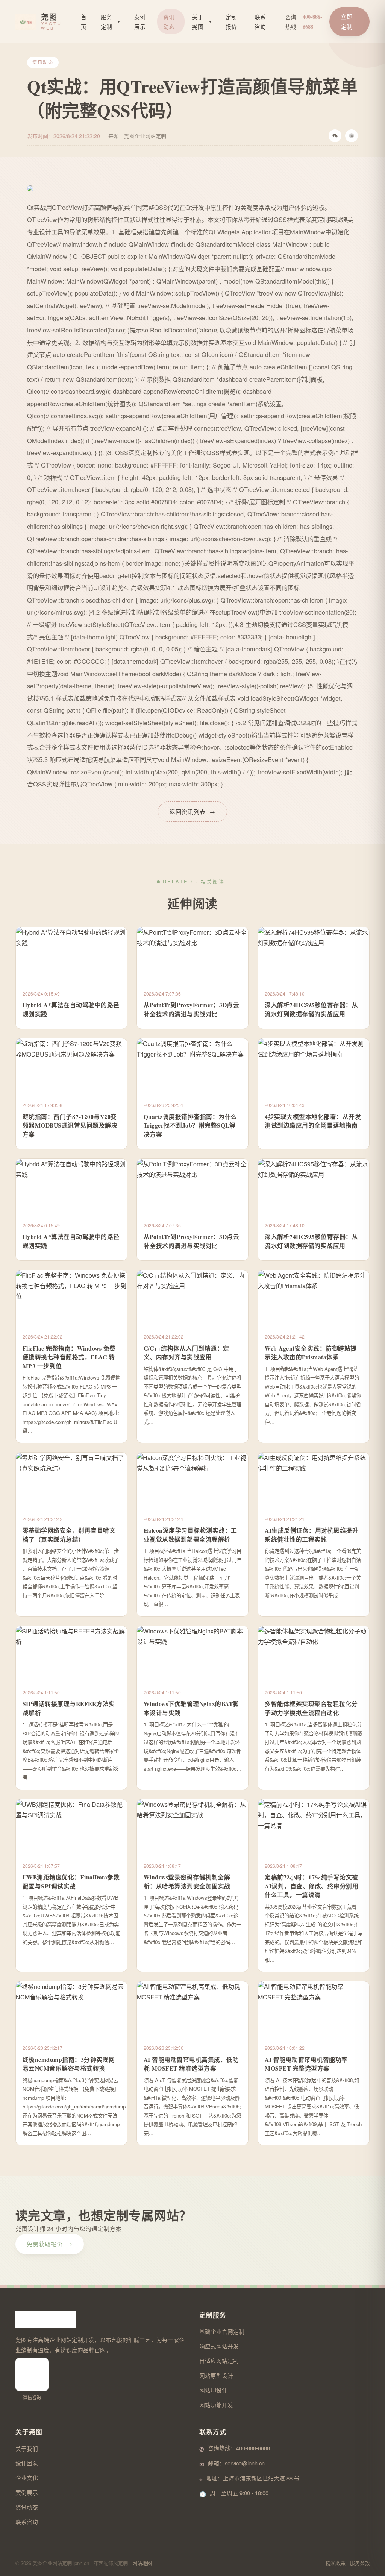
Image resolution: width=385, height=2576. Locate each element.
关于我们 (27, 2448)
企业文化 (27, 2478)
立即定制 (347, 21)
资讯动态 (169, 22)
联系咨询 (260, 22)
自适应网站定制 (219, 2361)
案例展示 (140, 22)
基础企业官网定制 (222, 2331)
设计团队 (27, 2463)
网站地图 (142, 2563)
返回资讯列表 (192, 811)
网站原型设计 (216, 2375)
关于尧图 (202, 22)
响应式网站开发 (219, 2346)
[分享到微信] (335, 136)
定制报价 (231, 22)
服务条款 (360, 2563)
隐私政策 (336, 2563)
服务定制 (111, 22)
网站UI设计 (213, 2390)
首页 (84, 22)
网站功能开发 (216, 2405)
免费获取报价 (50, 2244)
